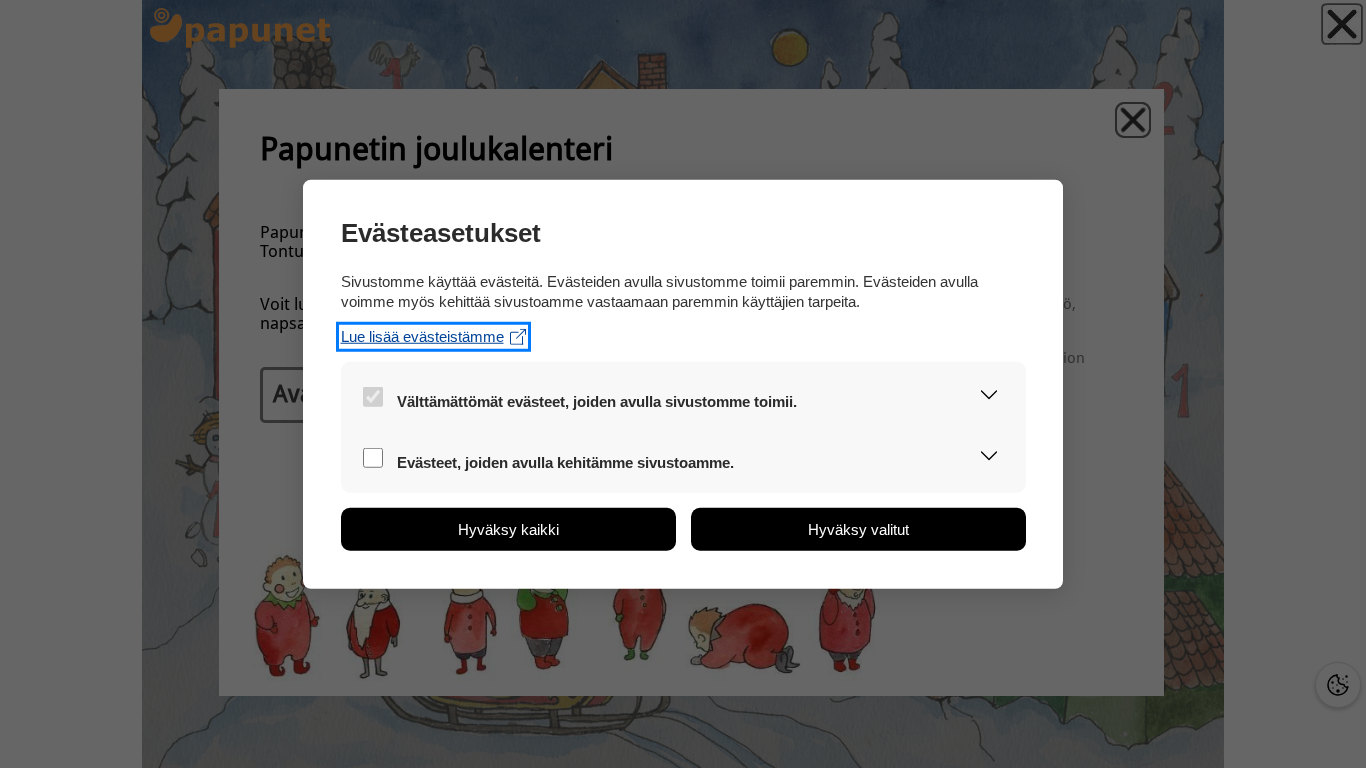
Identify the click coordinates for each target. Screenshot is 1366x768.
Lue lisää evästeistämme (422, 336)
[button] (989, 396)
